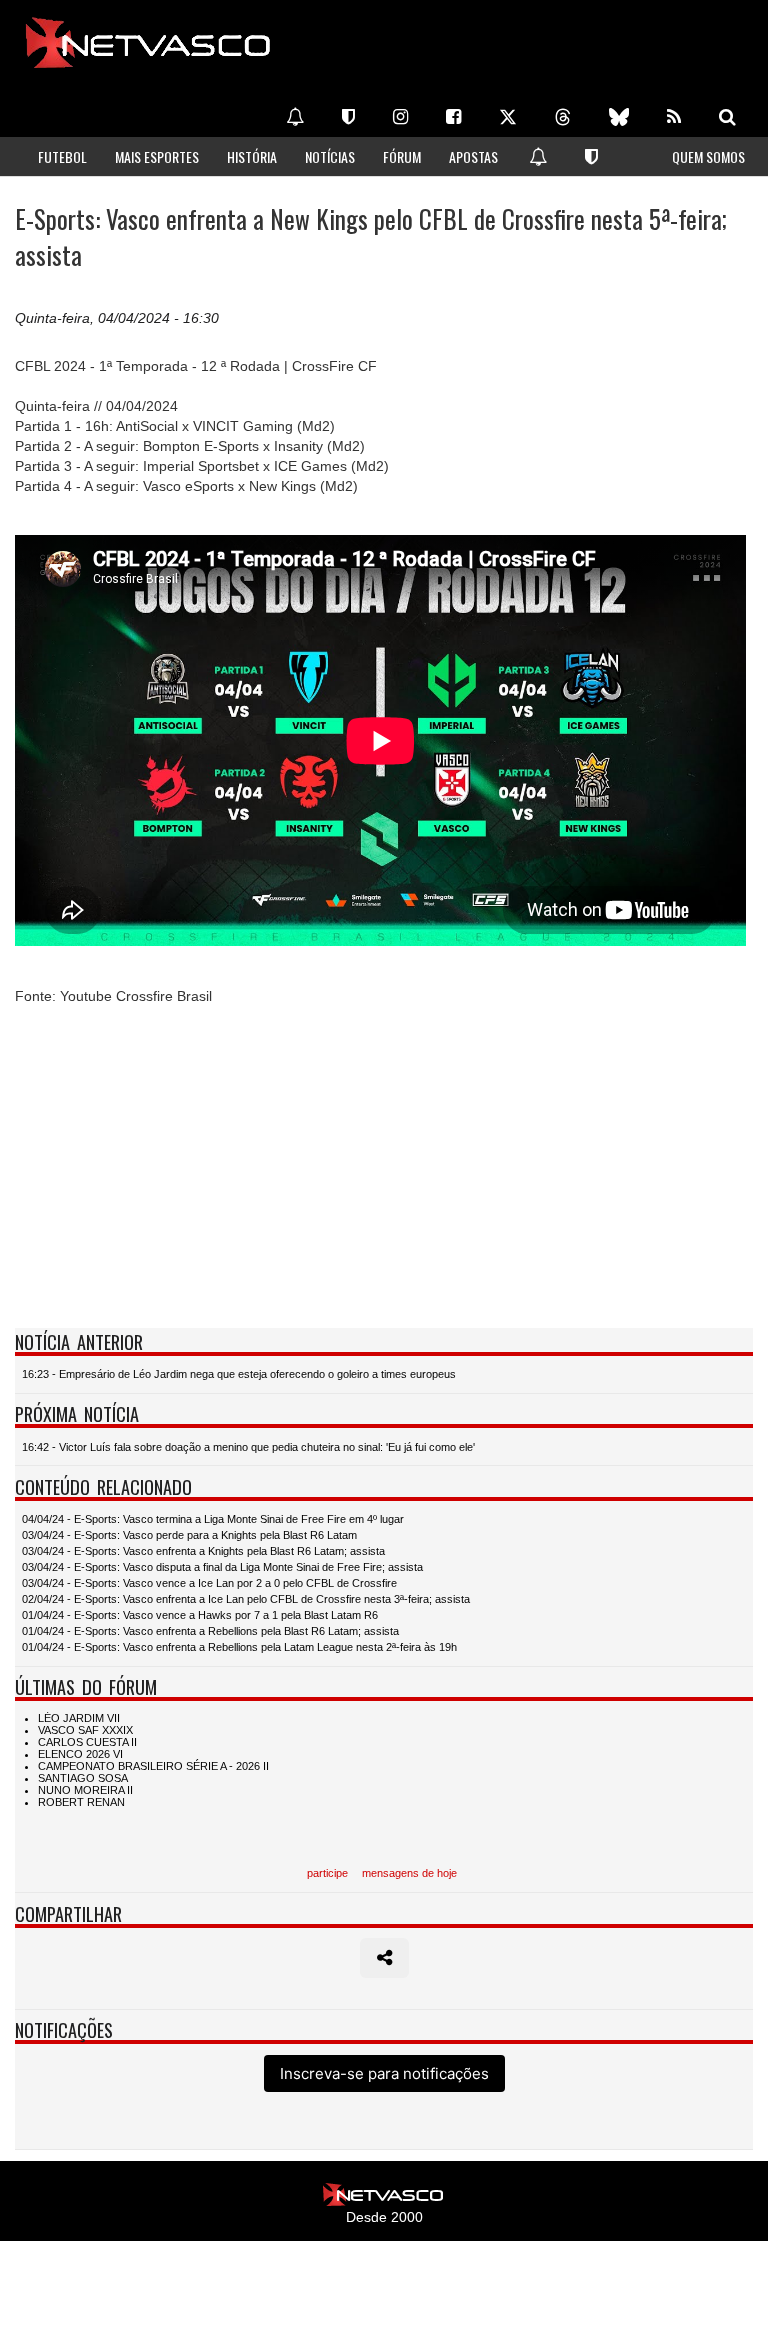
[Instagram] (400, 117)
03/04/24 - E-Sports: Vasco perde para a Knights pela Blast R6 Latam (189, 1535)
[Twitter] (508, 117)
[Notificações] (295, 117)
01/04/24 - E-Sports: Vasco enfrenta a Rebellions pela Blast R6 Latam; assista (210, 1631)
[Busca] (727, 117)
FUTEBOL (62, 156)
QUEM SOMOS (708, 156)
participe (327, 1873)
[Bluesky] (619, 117)
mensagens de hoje (409, 1873)
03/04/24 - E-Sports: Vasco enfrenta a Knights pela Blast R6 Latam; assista (203, 1551)
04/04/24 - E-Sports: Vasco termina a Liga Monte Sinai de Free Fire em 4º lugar (213, 1519)
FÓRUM (402, 156)
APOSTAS (473, 156)
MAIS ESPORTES (157, 156)
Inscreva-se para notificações (384, 2073)
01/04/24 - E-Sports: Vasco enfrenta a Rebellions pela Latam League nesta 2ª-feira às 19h (239, 1647)
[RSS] (674, 117)
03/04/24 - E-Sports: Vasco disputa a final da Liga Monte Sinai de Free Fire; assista (222, 1567)
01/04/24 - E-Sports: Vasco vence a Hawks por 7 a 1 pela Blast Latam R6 (200, 1615)
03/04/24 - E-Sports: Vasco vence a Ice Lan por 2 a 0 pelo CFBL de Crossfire (209, 1583)
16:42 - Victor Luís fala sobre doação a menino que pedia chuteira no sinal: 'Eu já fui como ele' (248, 1447)
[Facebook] (453, 117)
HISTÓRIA (252, 156)
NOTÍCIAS (330, 156)
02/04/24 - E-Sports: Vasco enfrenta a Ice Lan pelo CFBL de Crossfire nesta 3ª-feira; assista (246, 1599)
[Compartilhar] (384, 1958)
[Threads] (563, 117)
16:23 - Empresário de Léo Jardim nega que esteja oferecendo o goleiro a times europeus (239, 1374)
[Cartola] (348, 117)
